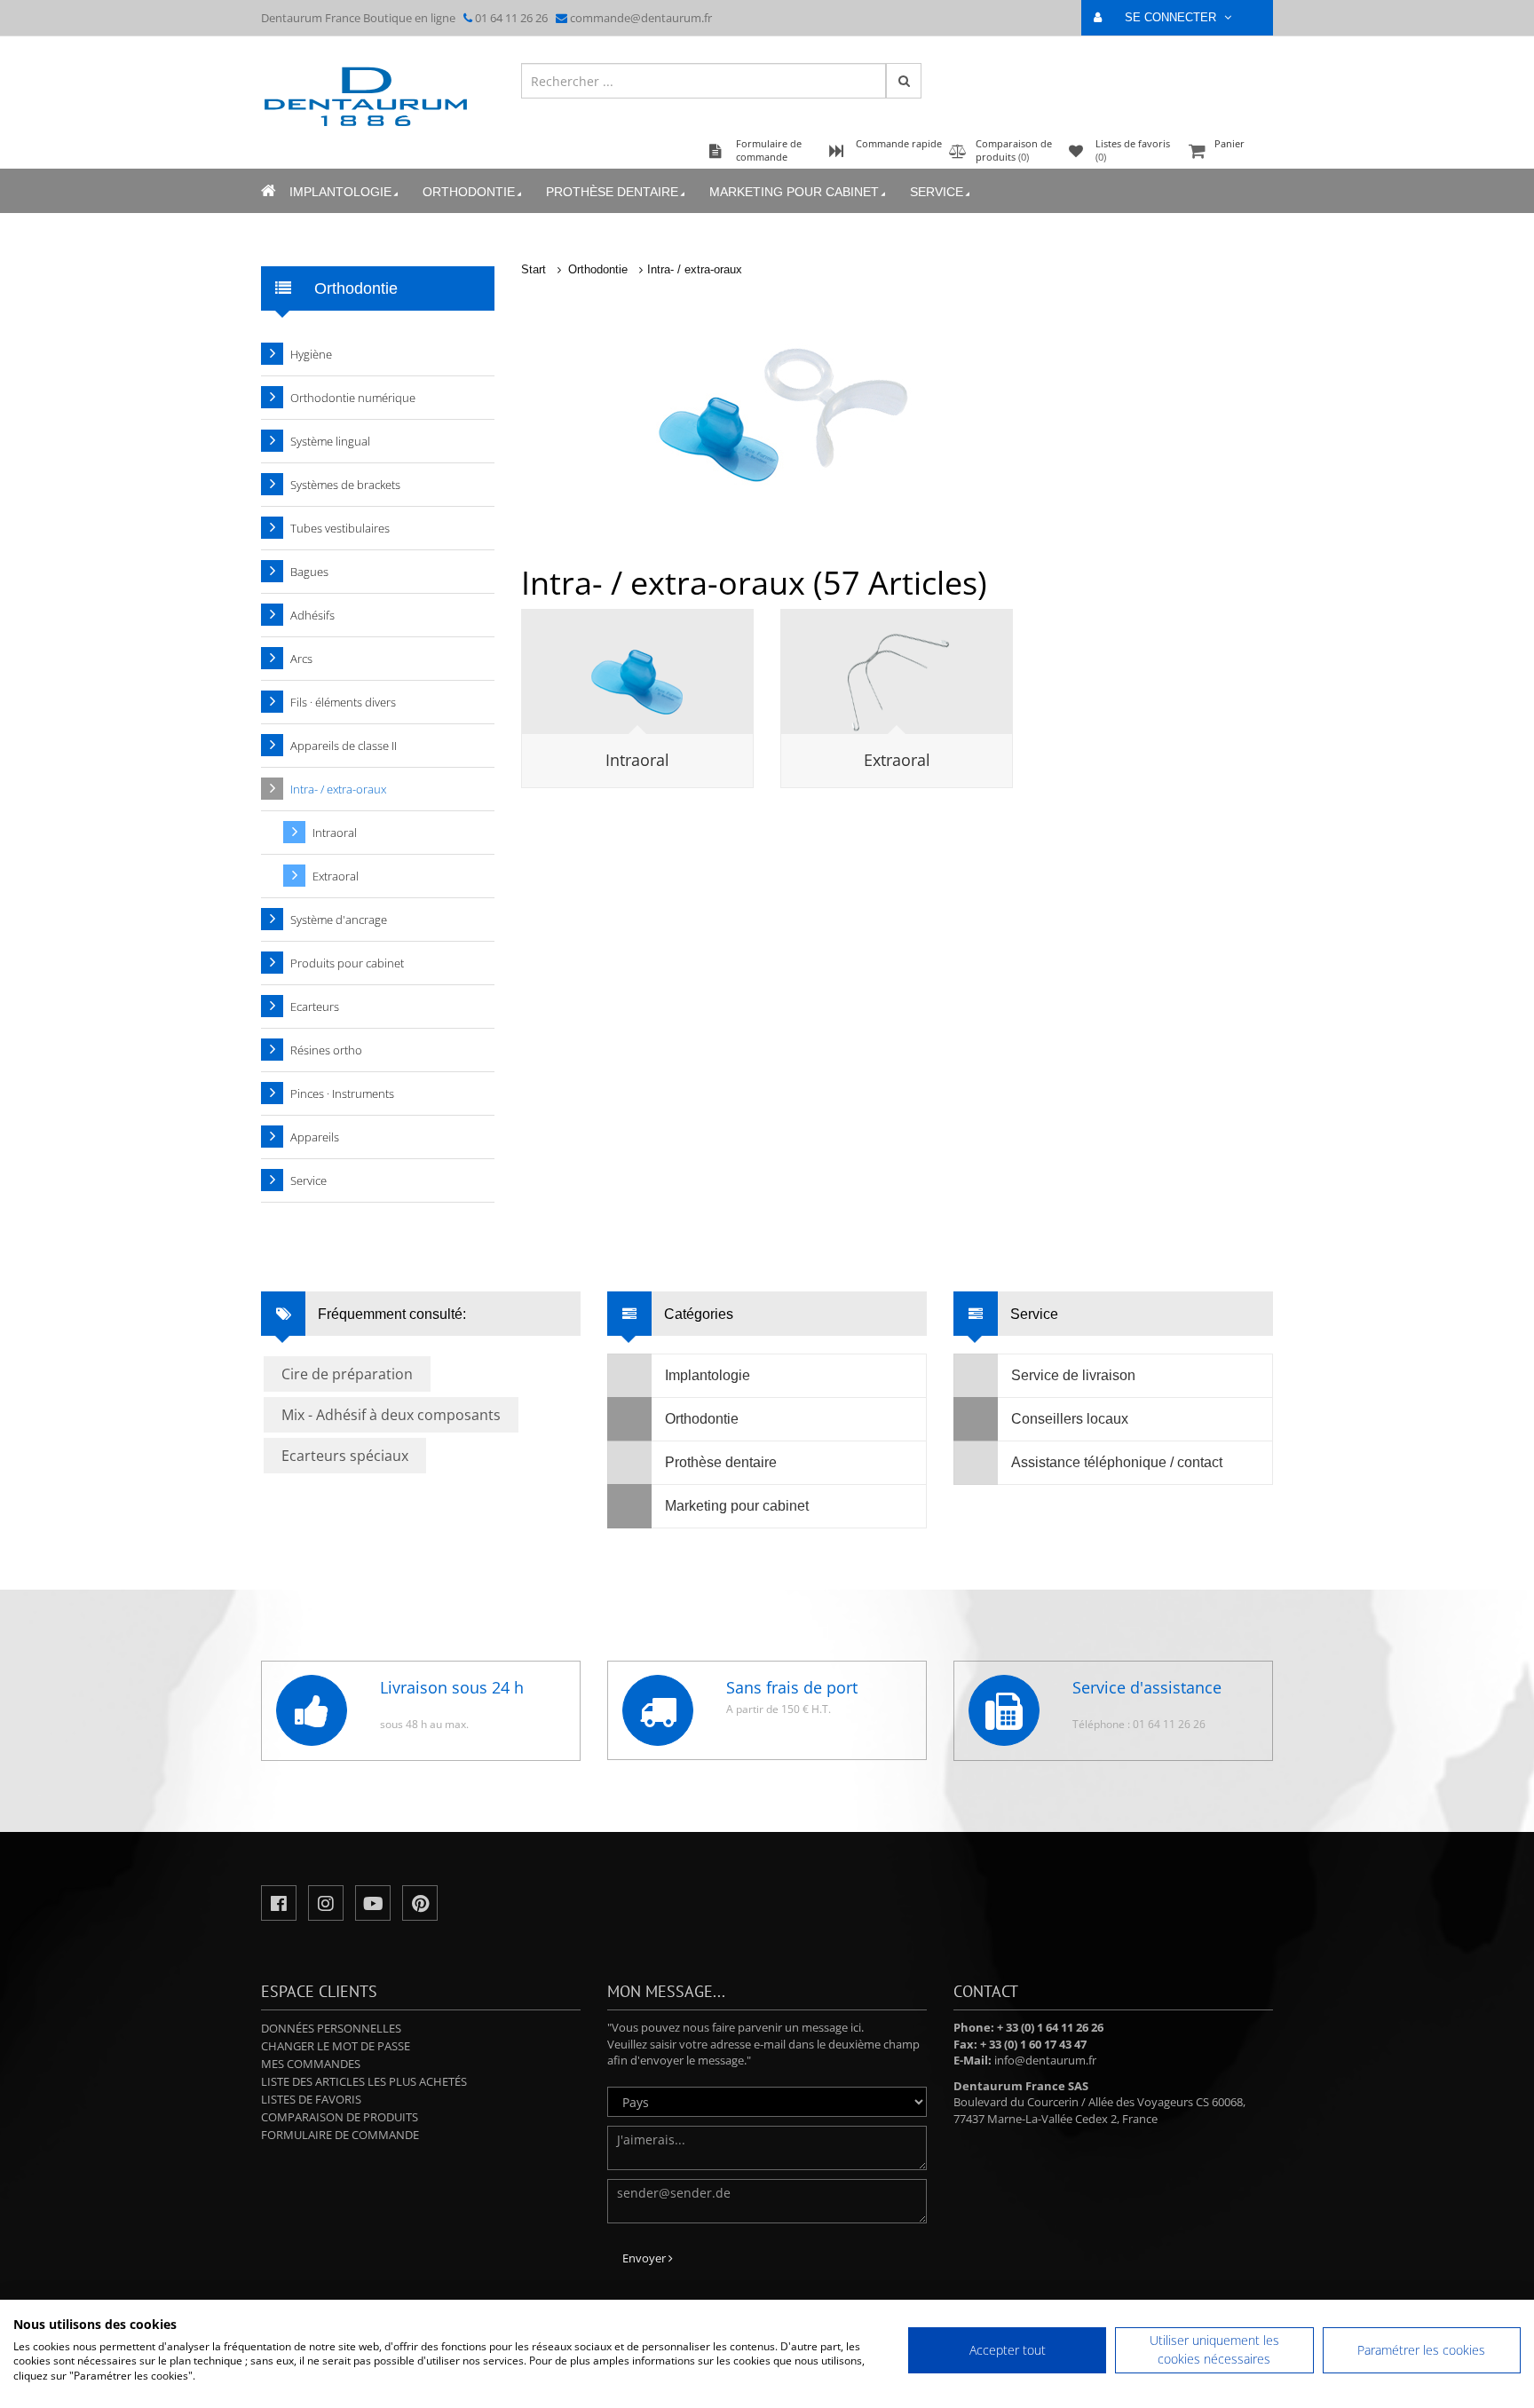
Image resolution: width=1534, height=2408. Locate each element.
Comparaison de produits (340, 2117)
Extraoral (897, 760)
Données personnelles (331, 2028)
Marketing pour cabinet (794, 192)
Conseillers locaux (1070, 1419)
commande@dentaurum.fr (641, 18)
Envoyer (645, 2258)
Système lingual (330, 441)
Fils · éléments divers (343, 702)
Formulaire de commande (340, 2135)
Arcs (301, 659)
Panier (1230, 143)
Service (937, 192)
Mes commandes (311, 2064)
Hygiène (311, 354)
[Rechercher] (904, 81)
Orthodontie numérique (353, 398)
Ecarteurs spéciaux (345, 1456)
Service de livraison (1073, 1375)
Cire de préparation (347, 1374)
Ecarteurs (315, 1007)
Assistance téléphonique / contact (1117, 1462)
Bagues (309, 572)
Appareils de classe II (344, 746)
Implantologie (340, 192)
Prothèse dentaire (612, 192)
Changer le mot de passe (336, 2046)
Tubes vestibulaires (340, 528)
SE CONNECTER (1172, 17)
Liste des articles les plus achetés (364, 2081)
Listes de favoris (311, 2099)
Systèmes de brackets (345, 485)
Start (534, 269)
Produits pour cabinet (347, 963)
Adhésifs (312, 615)
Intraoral (637, 760)
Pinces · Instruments (342, 1093)
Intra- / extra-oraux (695, 269)
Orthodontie (469, 192)
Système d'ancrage (339, 920)
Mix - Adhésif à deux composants (391, 1415)
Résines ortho (326, 1050)
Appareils (315, 1137)
